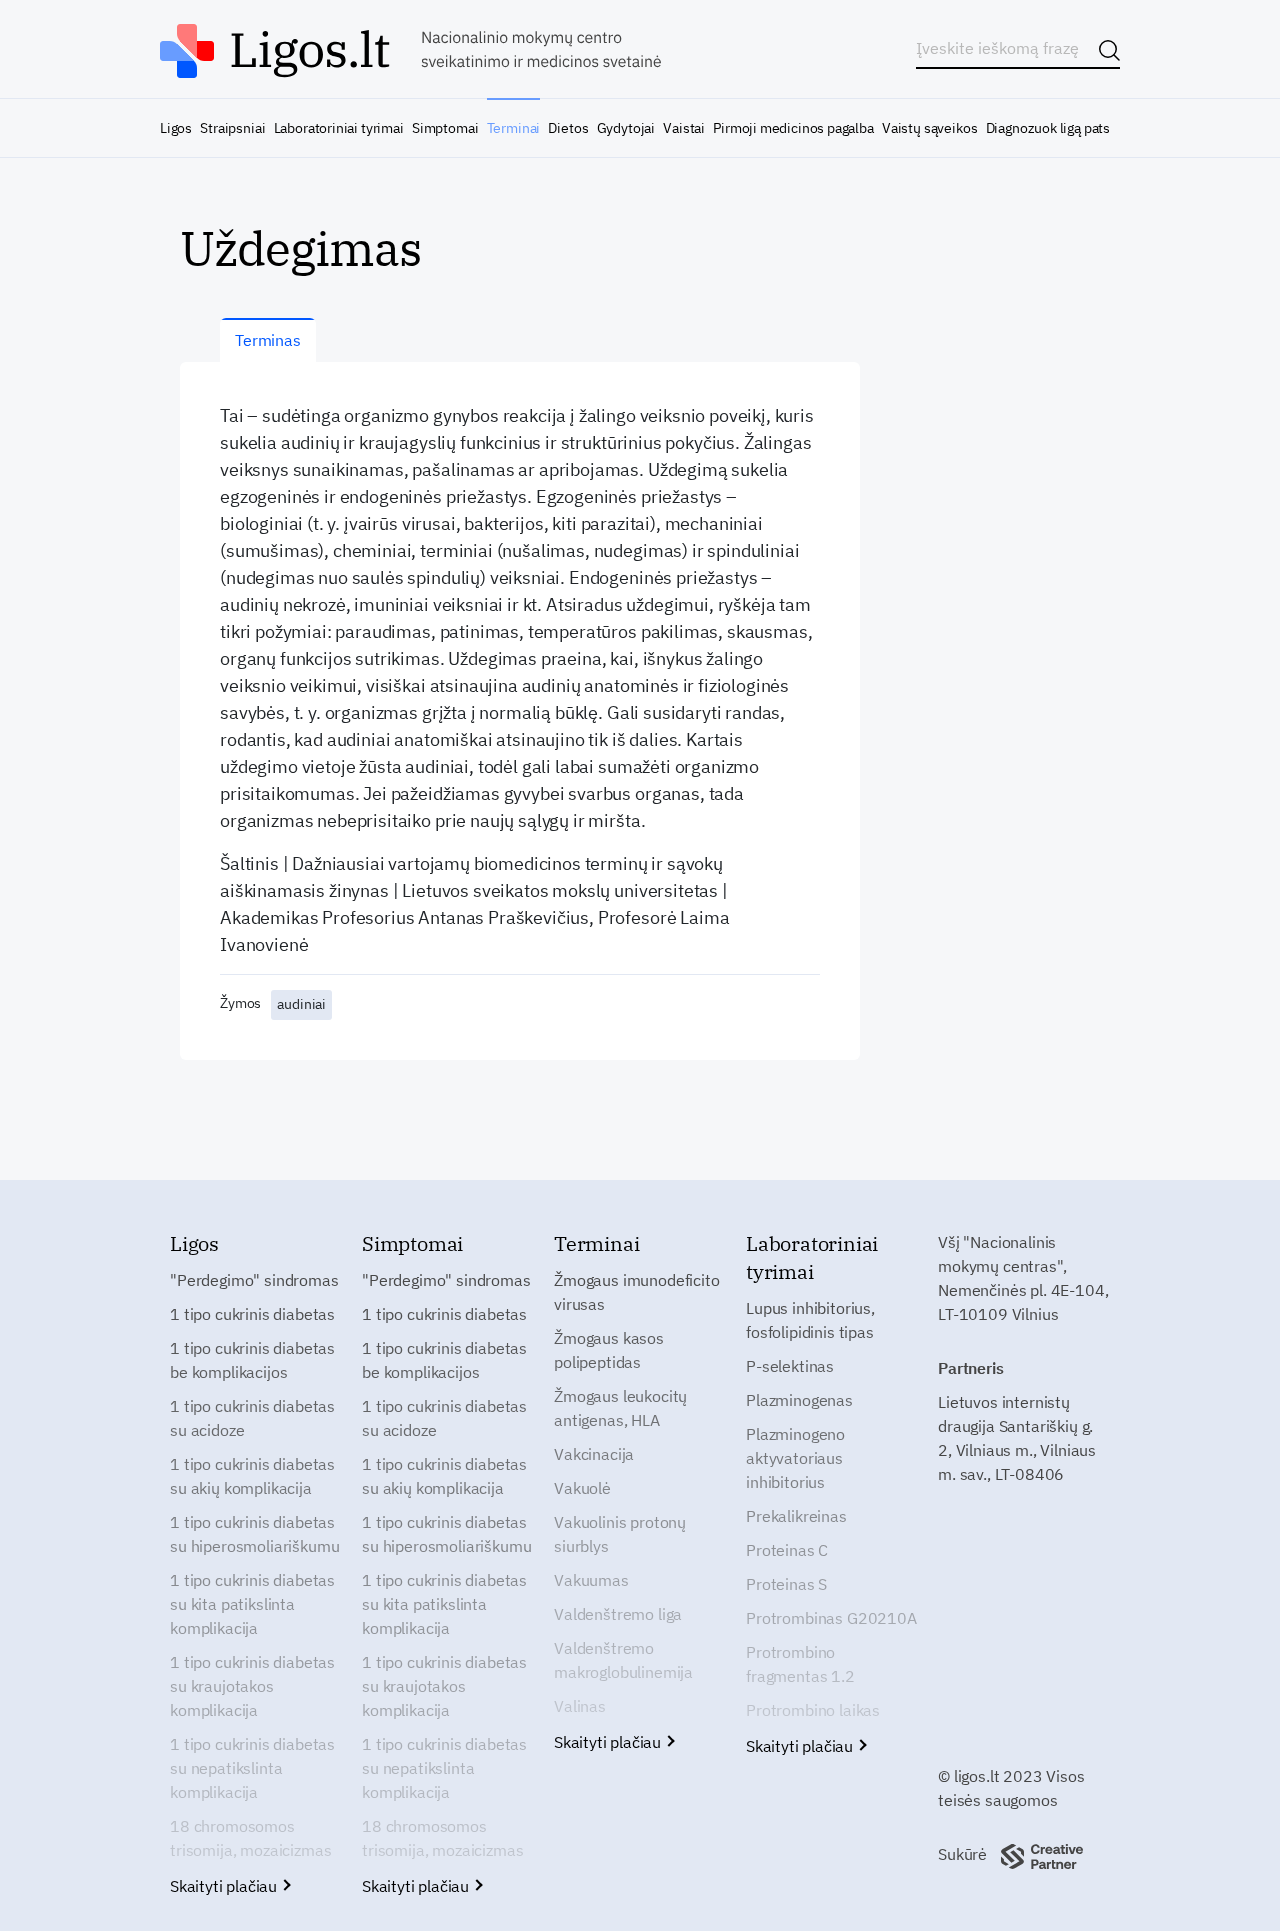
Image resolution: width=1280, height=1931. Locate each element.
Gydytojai (626, 128)
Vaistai (684, 128)
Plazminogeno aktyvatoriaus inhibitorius (795, 1458)
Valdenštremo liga (618, 1614)
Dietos (568, 128)
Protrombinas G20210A (831, 1618)
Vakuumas (591, 1580)
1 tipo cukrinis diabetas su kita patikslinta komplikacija (252, 1604)
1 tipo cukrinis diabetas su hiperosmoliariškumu (254, 1534)
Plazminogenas (799, 1400)
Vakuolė (582, 1488)
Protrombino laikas (813, 1710)
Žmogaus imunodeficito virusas (637, 1292)
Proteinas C (787, 1550)
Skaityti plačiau (225, 1886)
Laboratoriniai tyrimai (339, 128)
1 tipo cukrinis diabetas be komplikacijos (252, 1360)
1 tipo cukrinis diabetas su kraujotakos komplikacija (252, 1686)
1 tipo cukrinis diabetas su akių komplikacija (252, 1476)
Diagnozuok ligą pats (1048, 128)
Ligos (176, 128)
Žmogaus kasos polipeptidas (609, 1350)
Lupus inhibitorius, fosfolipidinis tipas (810, 1320)
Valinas (580, 1706)
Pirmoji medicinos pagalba (793, 128)
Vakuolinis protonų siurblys (620, 1534)
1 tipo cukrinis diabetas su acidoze (252, 1418)
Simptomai (445, 128)
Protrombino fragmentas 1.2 (800, 1664)
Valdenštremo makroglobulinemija (623, 1660)
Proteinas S (786, 1584)
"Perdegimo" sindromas (254, 1280)
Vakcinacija (594, 1454)
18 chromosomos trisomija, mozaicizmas (250, 1838)
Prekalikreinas (796, 1516)
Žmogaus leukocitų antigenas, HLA (620, 1408)
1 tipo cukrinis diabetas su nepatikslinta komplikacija (252, 1768)
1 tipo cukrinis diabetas (252, 1314)
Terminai (514, 128)
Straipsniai (232, 128)
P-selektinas (790, 1366)
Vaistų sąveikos (929, 128)
